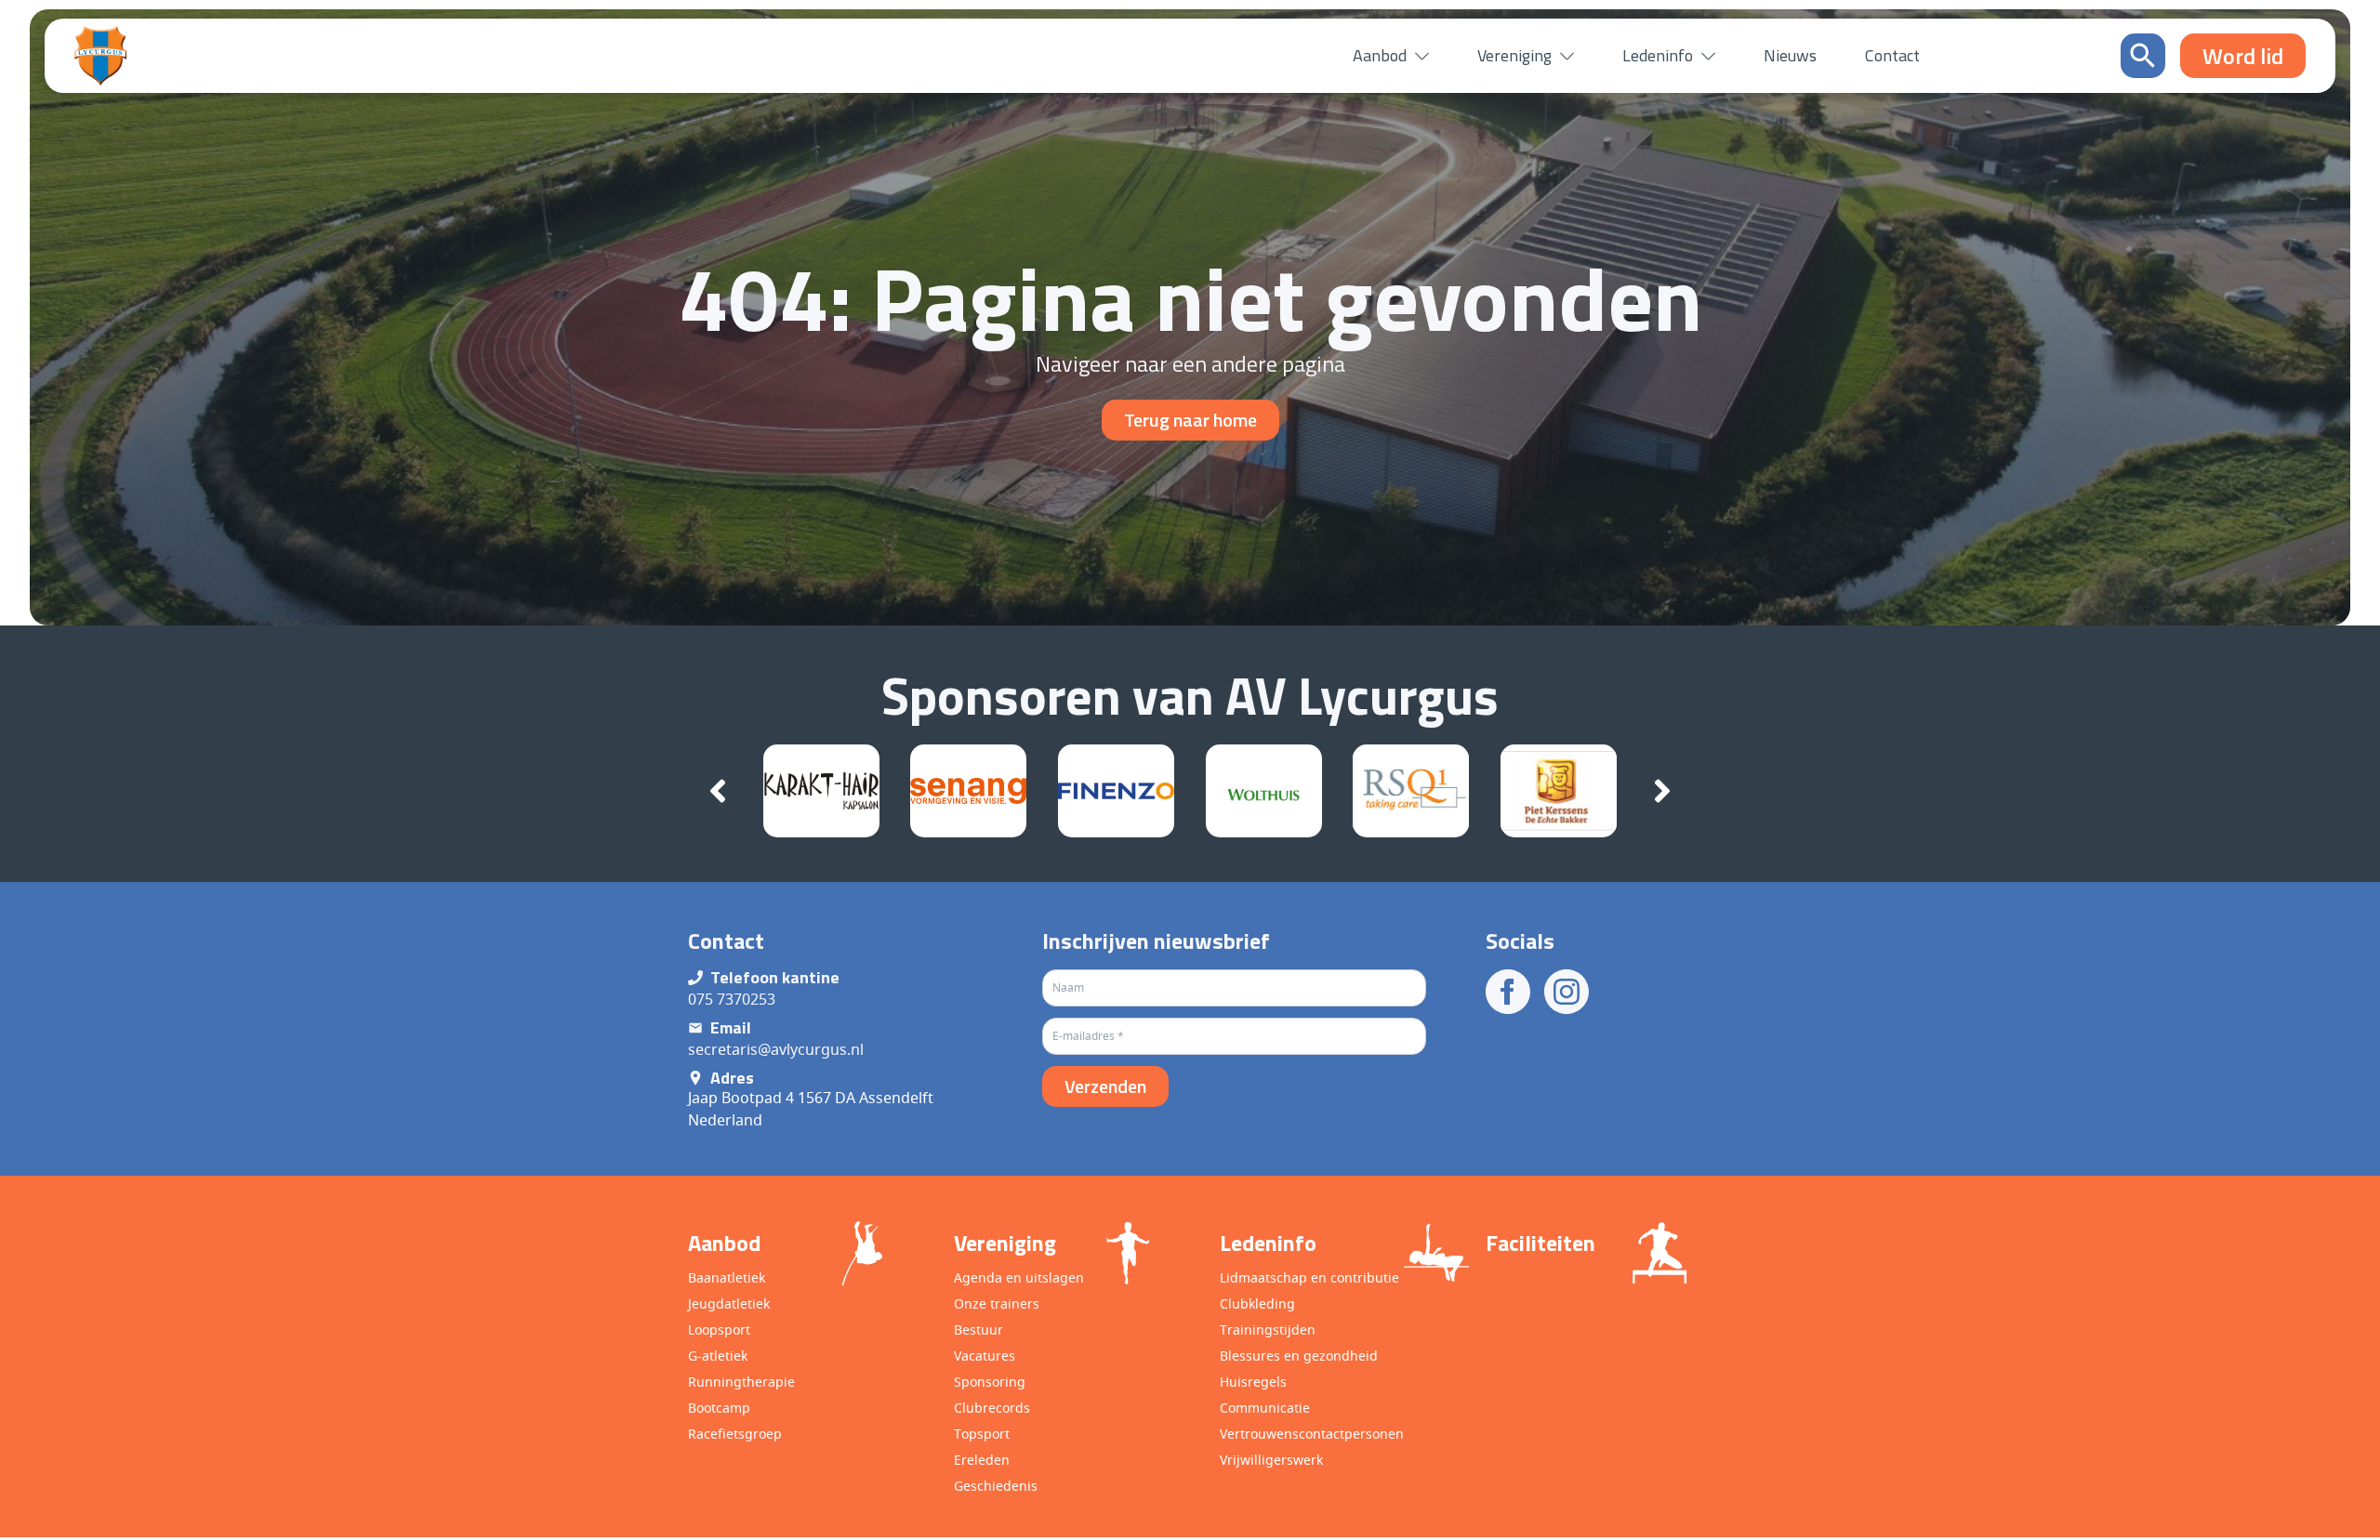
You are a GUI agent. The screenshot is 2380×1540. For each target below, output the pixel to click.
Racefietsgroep (735, 1434)
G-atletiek (718, 1356)
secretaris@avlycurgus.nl (776, 1049)
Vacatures (985, 1356)
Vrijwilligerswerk (1271, 1460)
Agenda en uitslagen (1019, 1277)
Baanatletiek (727, 1277)
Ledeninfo (1658, 55)
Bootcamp (719, 1408)
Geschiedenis (996, 1486)
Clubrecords (992, 1408)
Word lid (2275, 1506)
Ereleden (982, 1460)
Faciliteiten (1540, 1243)
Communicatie (1265, 1408)
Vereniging (1514, 55)
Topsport (982, 1434)
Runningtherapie (741, 1382)
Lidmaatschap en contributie (1309, 1277)
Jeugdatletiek (729, 1303)
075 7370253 (732, 999)
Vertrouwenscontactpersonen (1312, 1434)
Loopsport (719, 1329)
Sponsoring (990, 1382)
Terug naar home (1190, 420)
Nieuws (1790, 55)
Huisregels (1253, 1382)
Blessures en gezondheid (1299, 1356)
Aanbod (1380, 55)
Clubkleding (1257, 1303)
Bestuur (978, 1329)
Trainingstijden (1268, 1329)
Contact (1892, 55)
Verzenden (1105, 1086)
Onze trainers (997, 1303)
